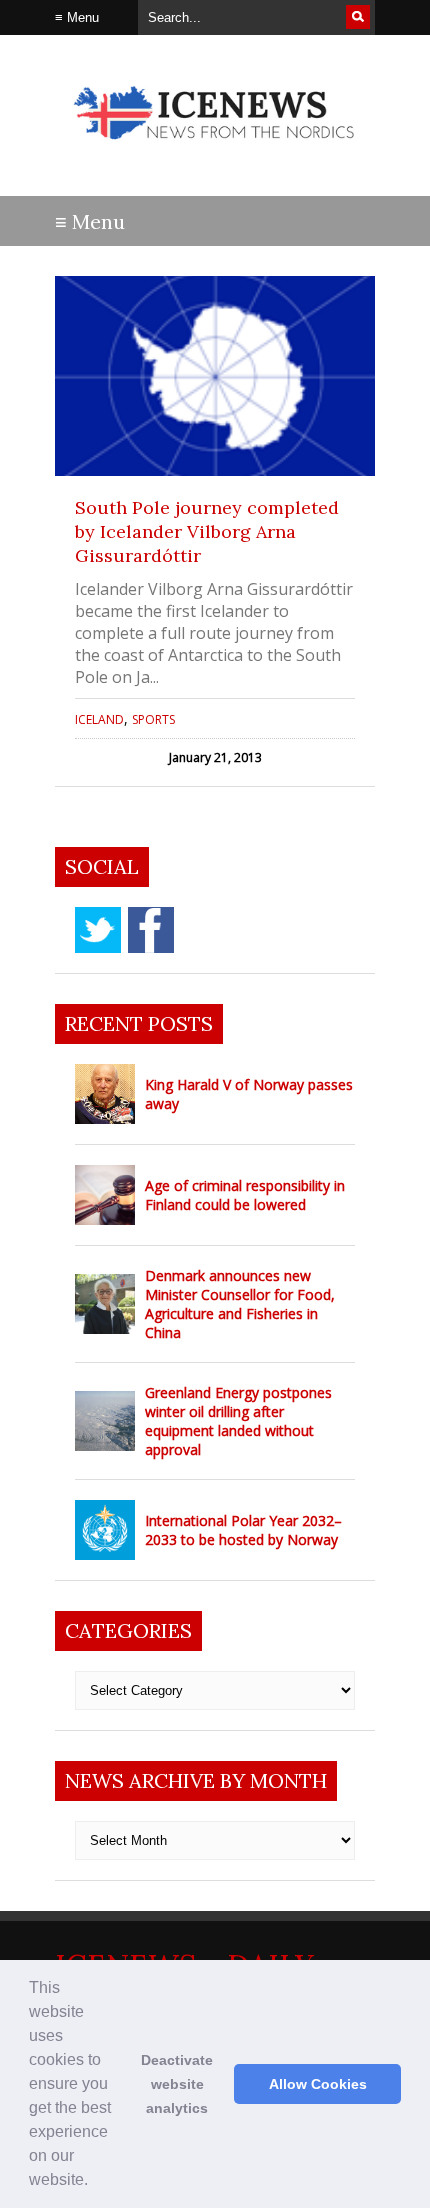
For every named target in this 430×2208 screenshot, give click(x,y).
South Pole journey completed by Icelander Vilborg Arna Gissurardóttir (207, 531)
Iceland (99, 719)
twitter (98, 930)
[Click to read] (215, 376)
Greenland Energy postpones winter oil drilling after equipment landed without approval (238, 1421)
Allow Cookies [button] (318, 2084)
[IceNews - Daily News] (215, 149)
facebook (151, 930)
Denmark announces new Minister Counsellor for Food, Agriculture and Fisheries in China (240, 1304)
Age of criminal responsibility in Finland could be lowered (245, 1195)
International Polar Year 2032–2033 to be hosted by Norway (243, 1530)
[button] (95, 2182)
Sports (153, 719)
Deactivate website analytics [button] (177, 2084)
